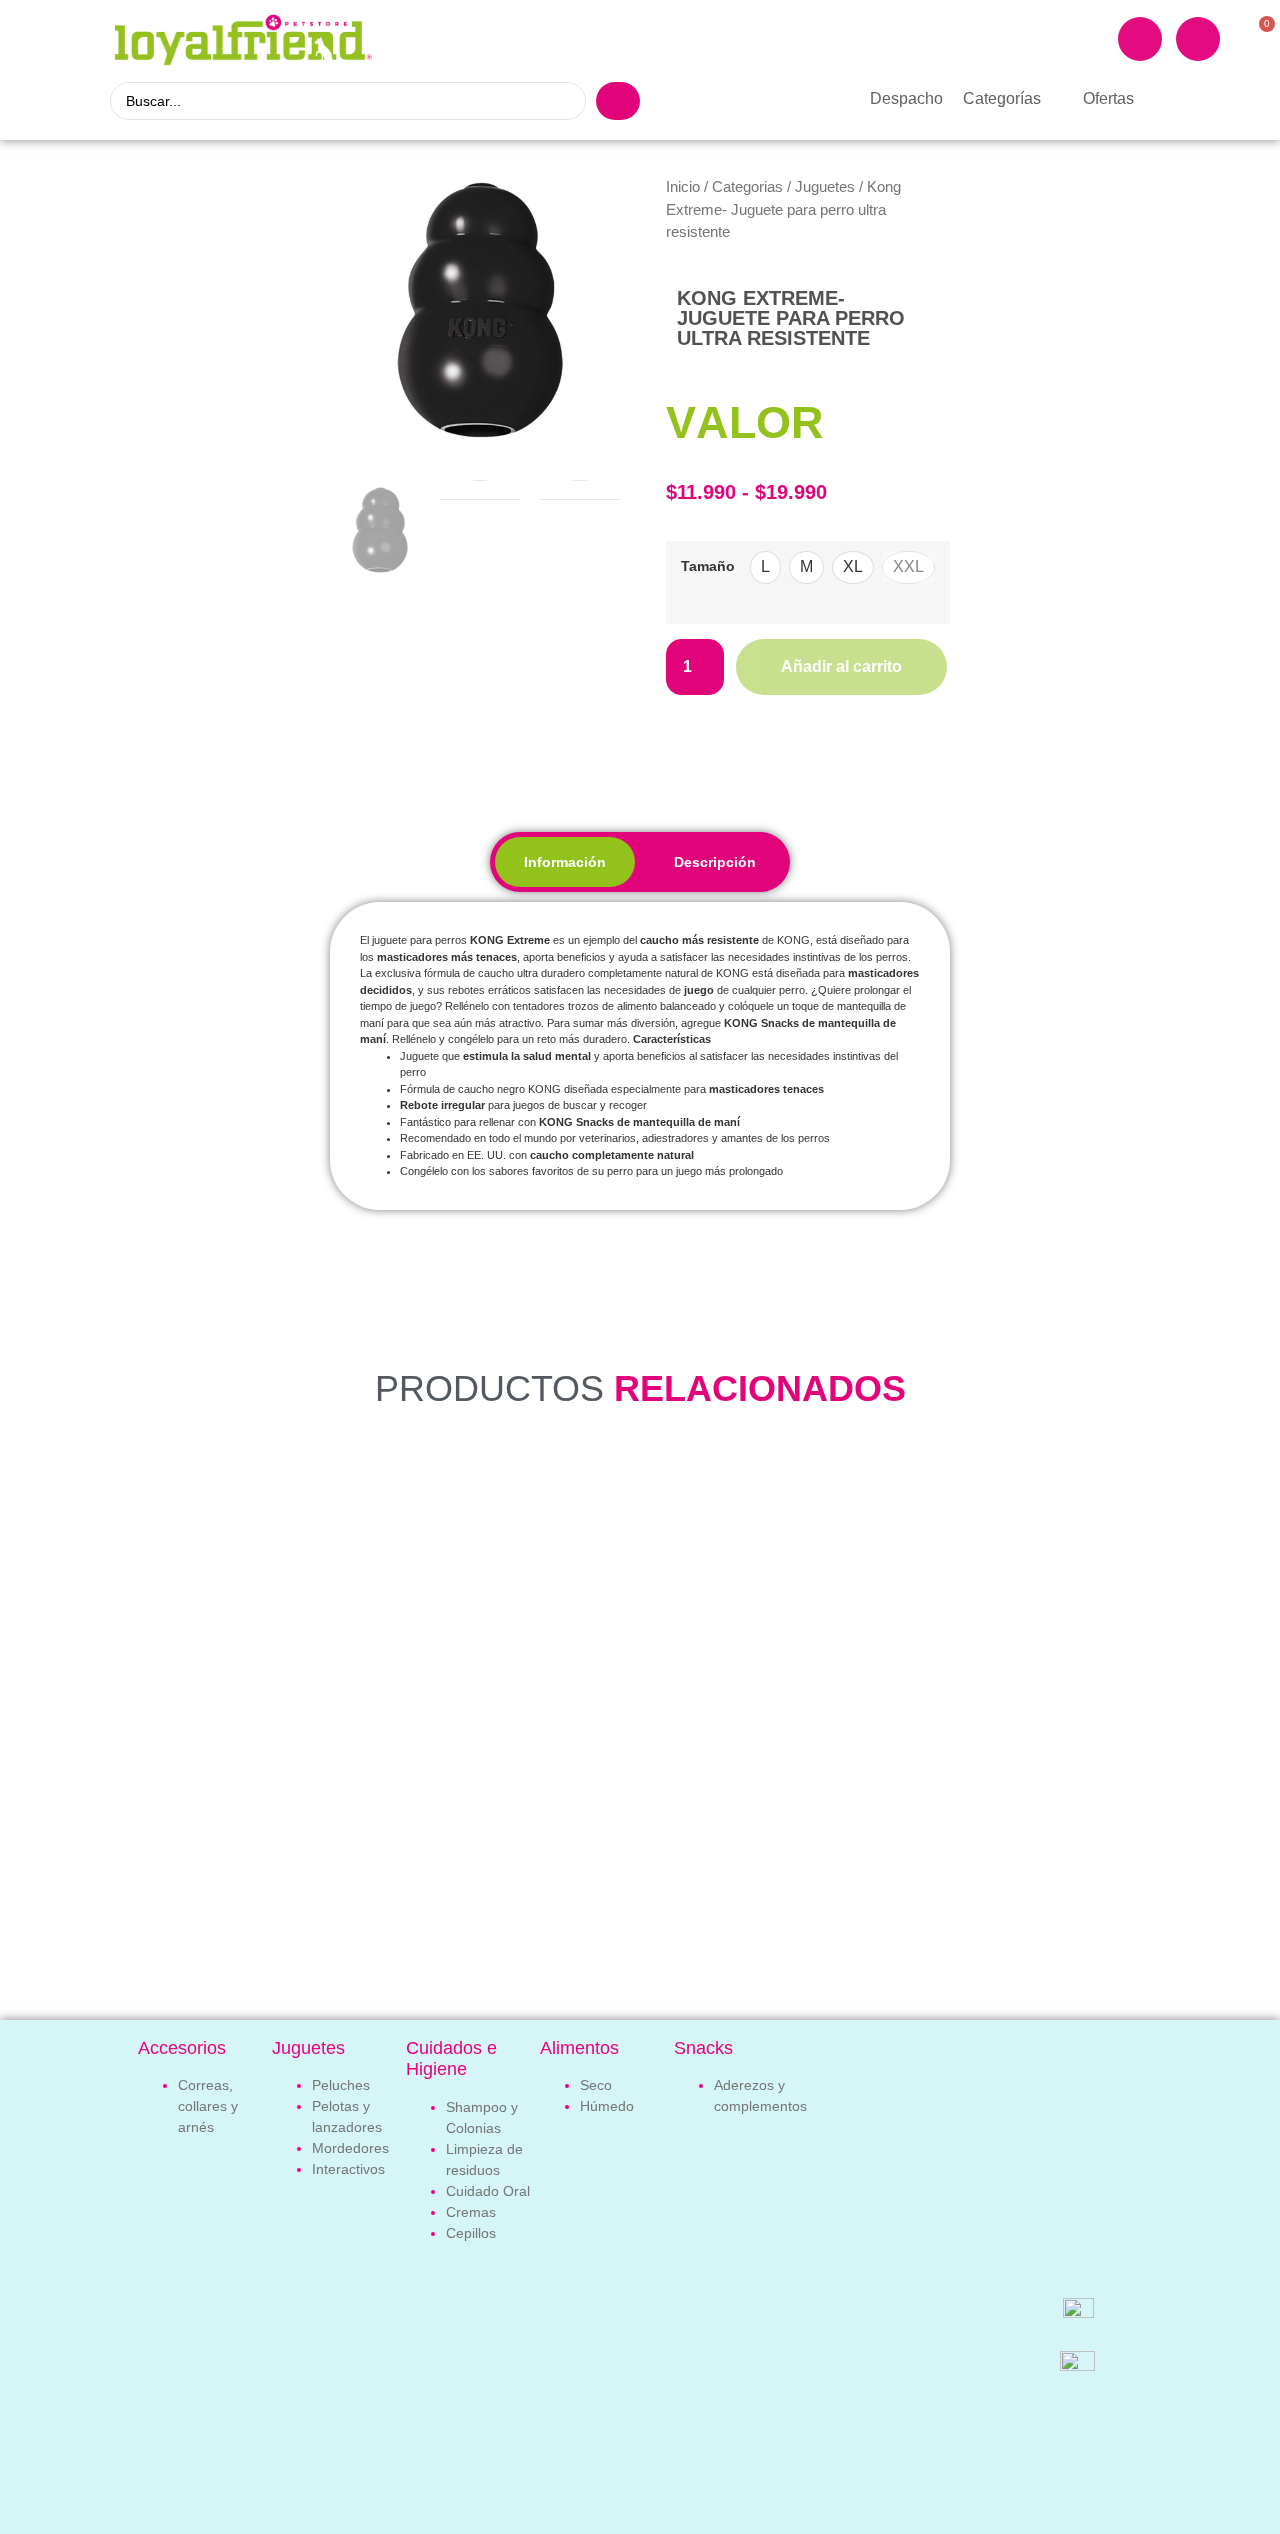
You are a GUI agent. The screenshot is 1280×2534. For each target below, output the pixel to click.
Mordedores (350, 2148)
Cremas (471, 2212)
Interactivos (348, 2169)
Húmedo (607, 2106)
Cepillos (471, 2233)
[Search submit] (618, 101)
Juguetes (825, 187)
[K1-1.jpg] (480, 310)
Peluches (341, 2085)
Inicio (683, 187)
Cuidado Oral (488, 2191)
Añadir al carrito (841, 666)
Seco (596, 2085)
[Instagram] (1198, 39)
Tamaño (708, 566)
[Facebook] (1140, 39)
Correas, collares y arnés (208, 2106)
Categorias (747, 187)
